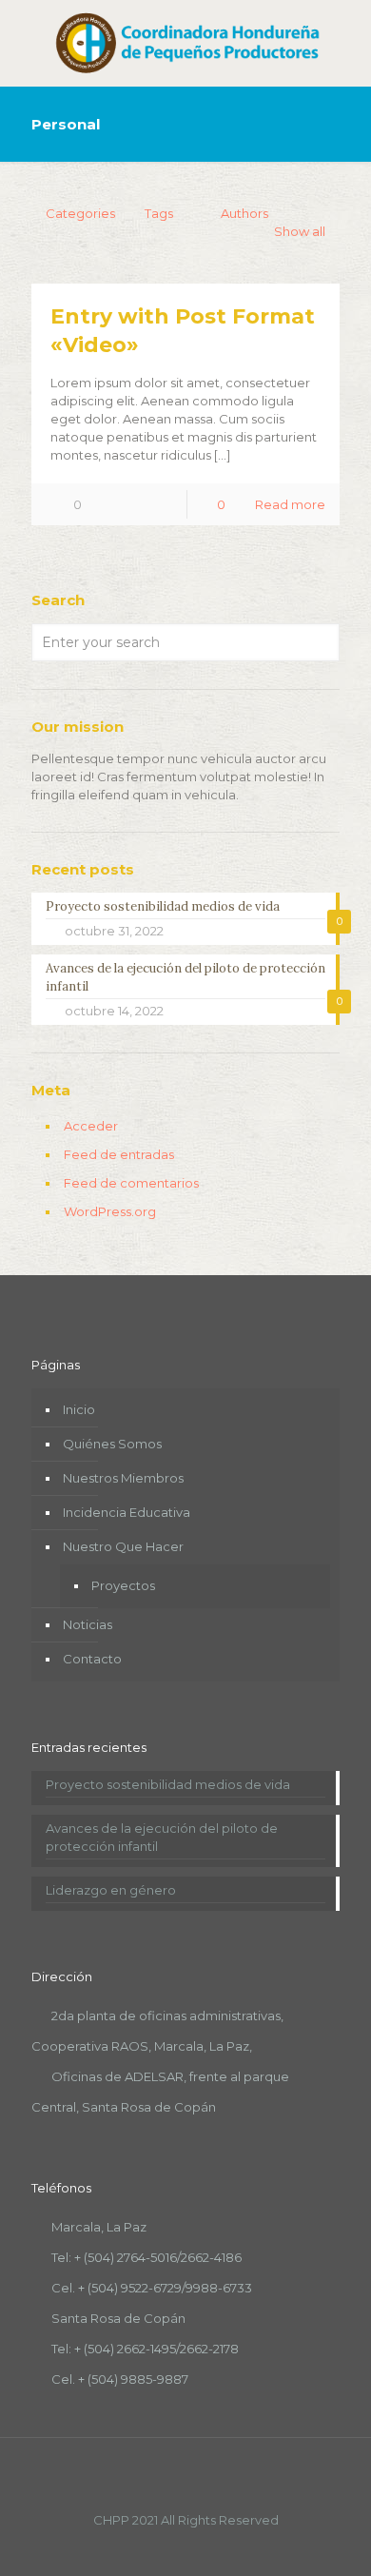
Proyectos (123, 1585)
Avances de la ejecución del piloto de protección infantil (162, 1837)
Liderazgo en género (111, 1890)
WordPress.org (110, 1211)
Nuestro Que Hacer (123, 1546)
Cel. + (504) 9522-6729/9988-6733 (152, 2288)
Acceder (91, 1126)
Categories (80, 213)
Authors (244, 213)
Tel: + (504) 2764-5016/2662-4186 (146, 2257)
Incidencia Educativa (127, 1512)
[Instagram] (212, 2547)
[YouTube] (186, 2547)
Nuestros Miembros (123, 1478)
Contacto (92, 1659)
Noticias (88, 1624)
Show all (300, 231)
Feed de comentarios (131, 1183)
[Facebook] (160, 2547)
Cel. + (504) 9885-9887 (120, 2379)
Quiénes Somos (112, 1444)
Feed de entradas (119, 1154)
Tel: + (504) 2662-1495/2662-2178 (145, 2349)
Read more (290, 504)
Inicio (79, 1409)
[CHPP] (185, 43)
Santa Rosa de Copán (118, 2318)
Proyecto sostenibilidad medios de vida (168, 1784)
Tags (159, 213)
